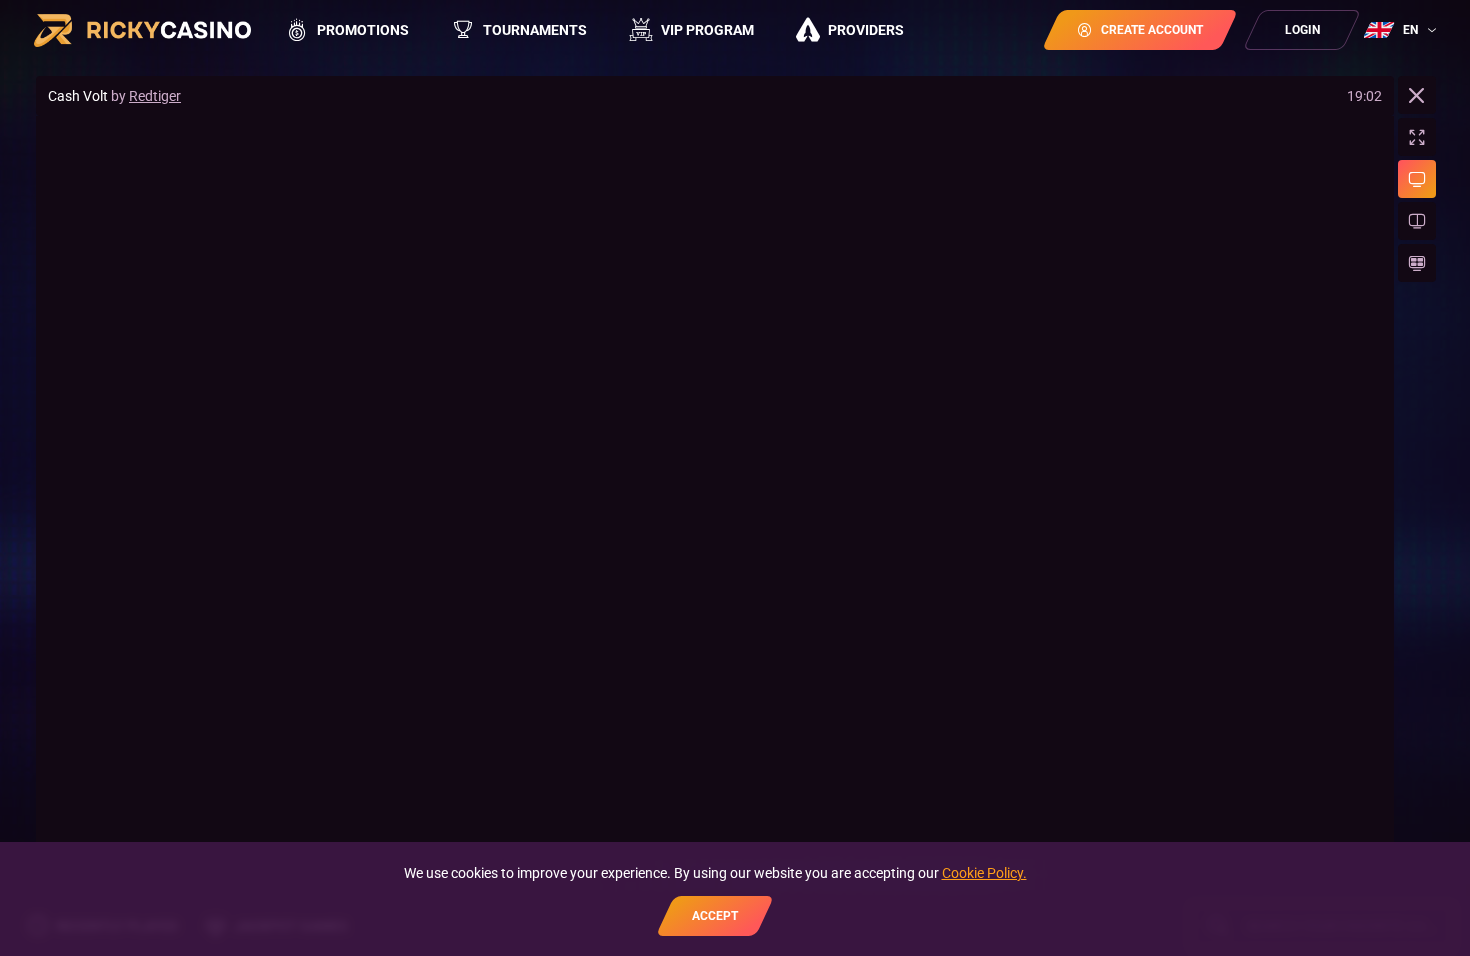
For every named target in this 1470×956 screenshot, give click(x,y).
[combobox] (1402, 30)
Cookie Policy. (984, 873)
